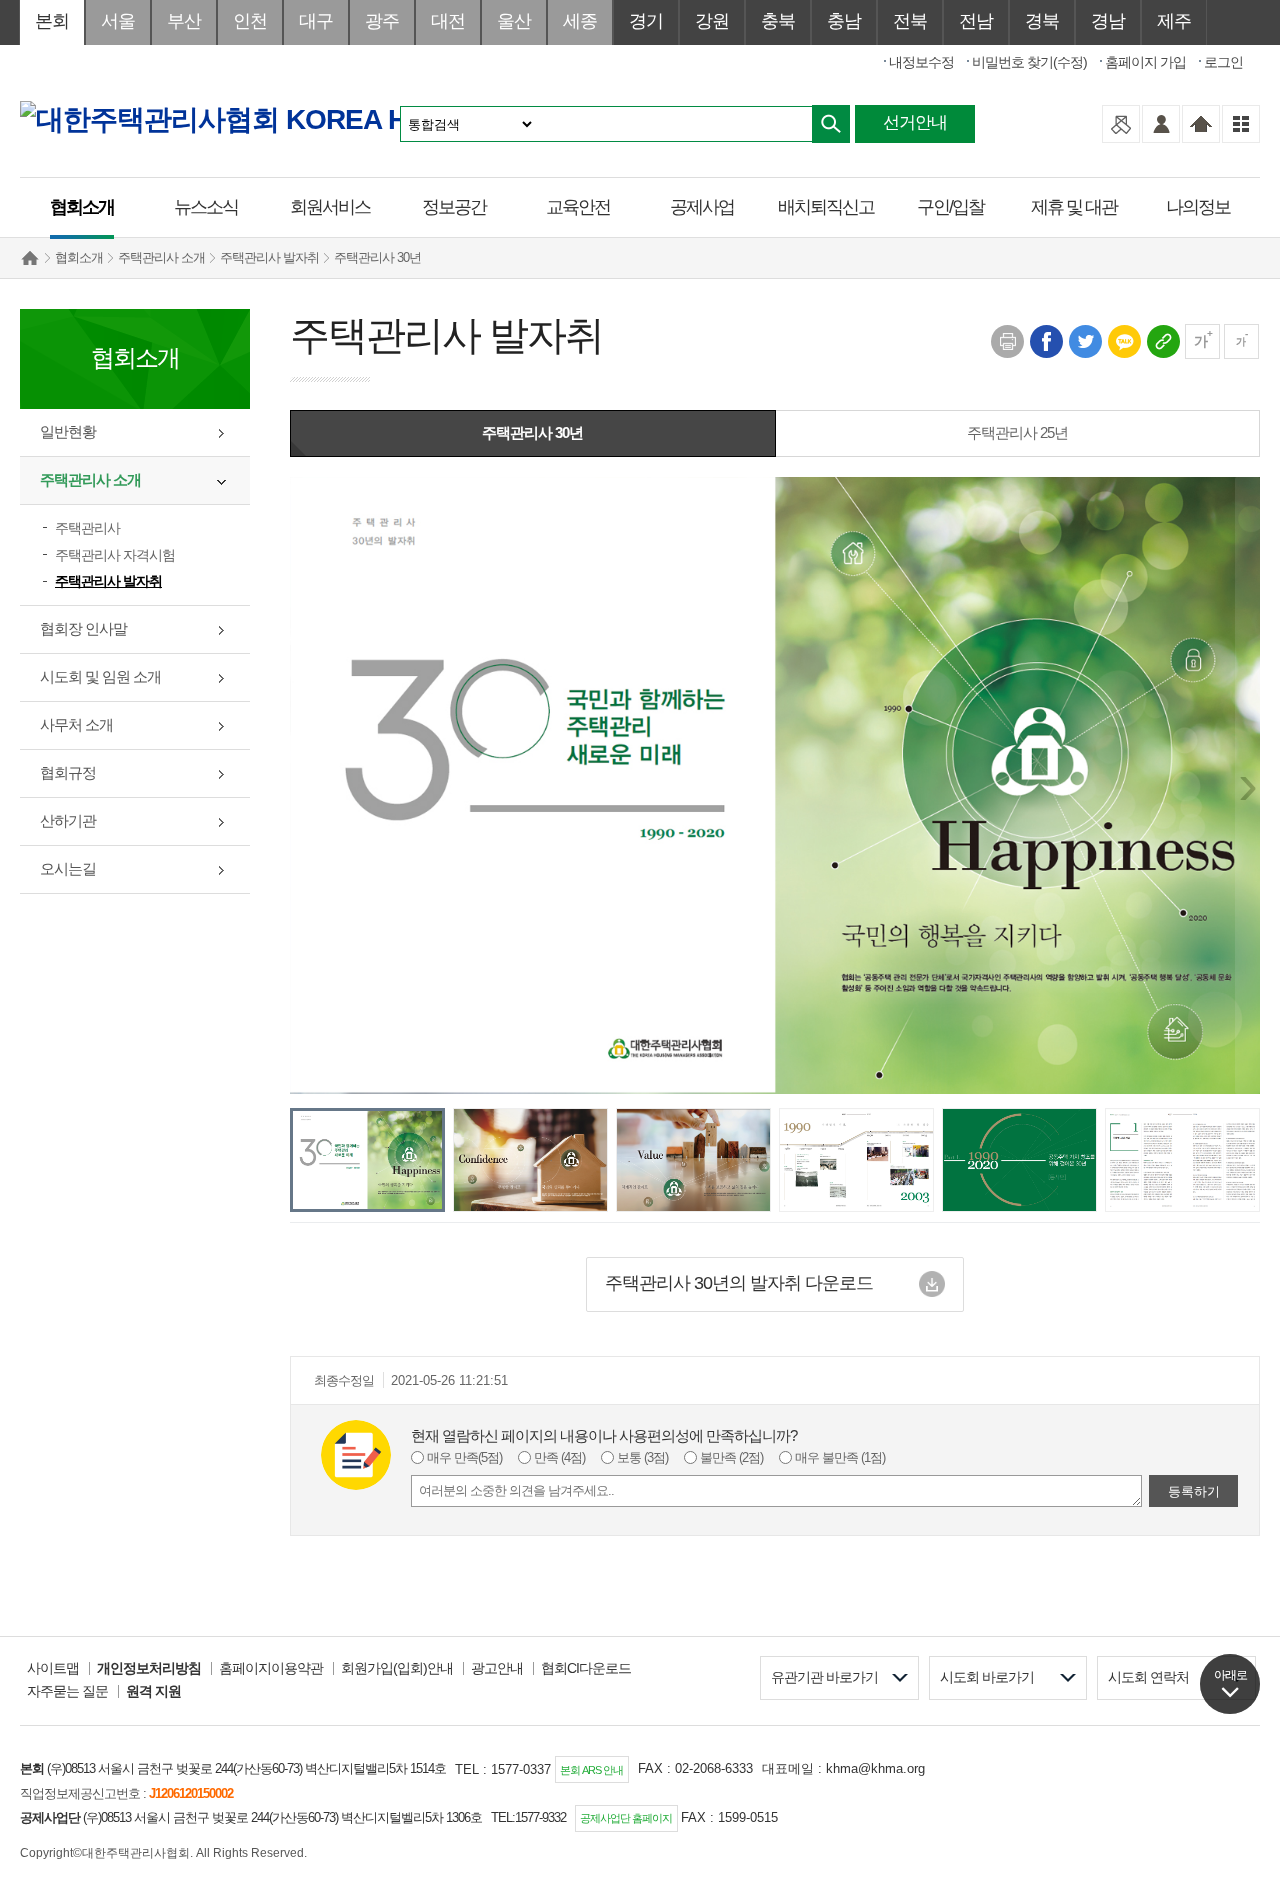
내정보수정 (921, 62)
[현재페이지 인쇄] (1006, 340)
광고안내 (497, 1668)
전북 (910, 21)
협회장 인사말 (83, 628)
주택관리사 (87, 528)
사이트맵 (53, 1668)
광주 (382, 21)
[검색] (831, 124)
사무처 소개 (76, 724)
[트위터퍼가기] (1084, 340)
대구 (316, 21)
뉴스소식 (206, 207)
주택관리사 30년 (377, 257)
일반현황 (68, 431)
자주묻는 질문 (67, 1691)
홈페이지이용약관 (271, 1668)
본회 (52, 21)
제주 (1174, 21)
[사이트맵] (1241, 124)
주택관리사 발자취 (269, 257)
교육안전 (578, 207)
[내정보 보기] (1161, 124)
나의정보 (1198, 207)
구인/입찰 (950, 207)
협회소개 (82, 207)
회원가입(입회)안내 (397, 1668)
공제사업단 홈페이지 (626, 1818)
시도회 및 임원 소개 (100, 676)
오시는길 (68, 868)
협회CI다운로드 (586, 1668)
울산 (514, 21)
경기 (646, 21)
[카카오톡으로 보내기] (1123, 340)
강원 (712, 21)
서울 (118, 21)
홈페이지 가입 (1145, 62)
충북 (778, 21)
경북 (1042, 21)
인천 (250, 21)
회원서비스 (330, 207)
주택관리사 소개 (161, 257)
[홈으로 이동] (1201, 124)
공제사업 (702, 207)
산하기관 (68, 820)
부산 (184, 21)
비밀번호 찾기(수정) (1029, 62)
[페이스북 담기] (1045, 340)
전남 (976, 21)
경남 (1108, 21)
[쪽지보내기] (1121, 124)
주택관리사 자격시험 (115, 555)
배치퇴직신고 (826, 207)
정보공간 (454, 207)
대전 (448, 21)
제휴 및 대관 (1074, 207)
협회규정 (68, 772)
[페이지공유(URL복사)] (1162, 340)
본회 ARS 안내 (591, 1770)
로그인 (1223, 62)
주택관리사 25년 (1017, 432)
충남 (844, 21)
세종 (580, 21)
